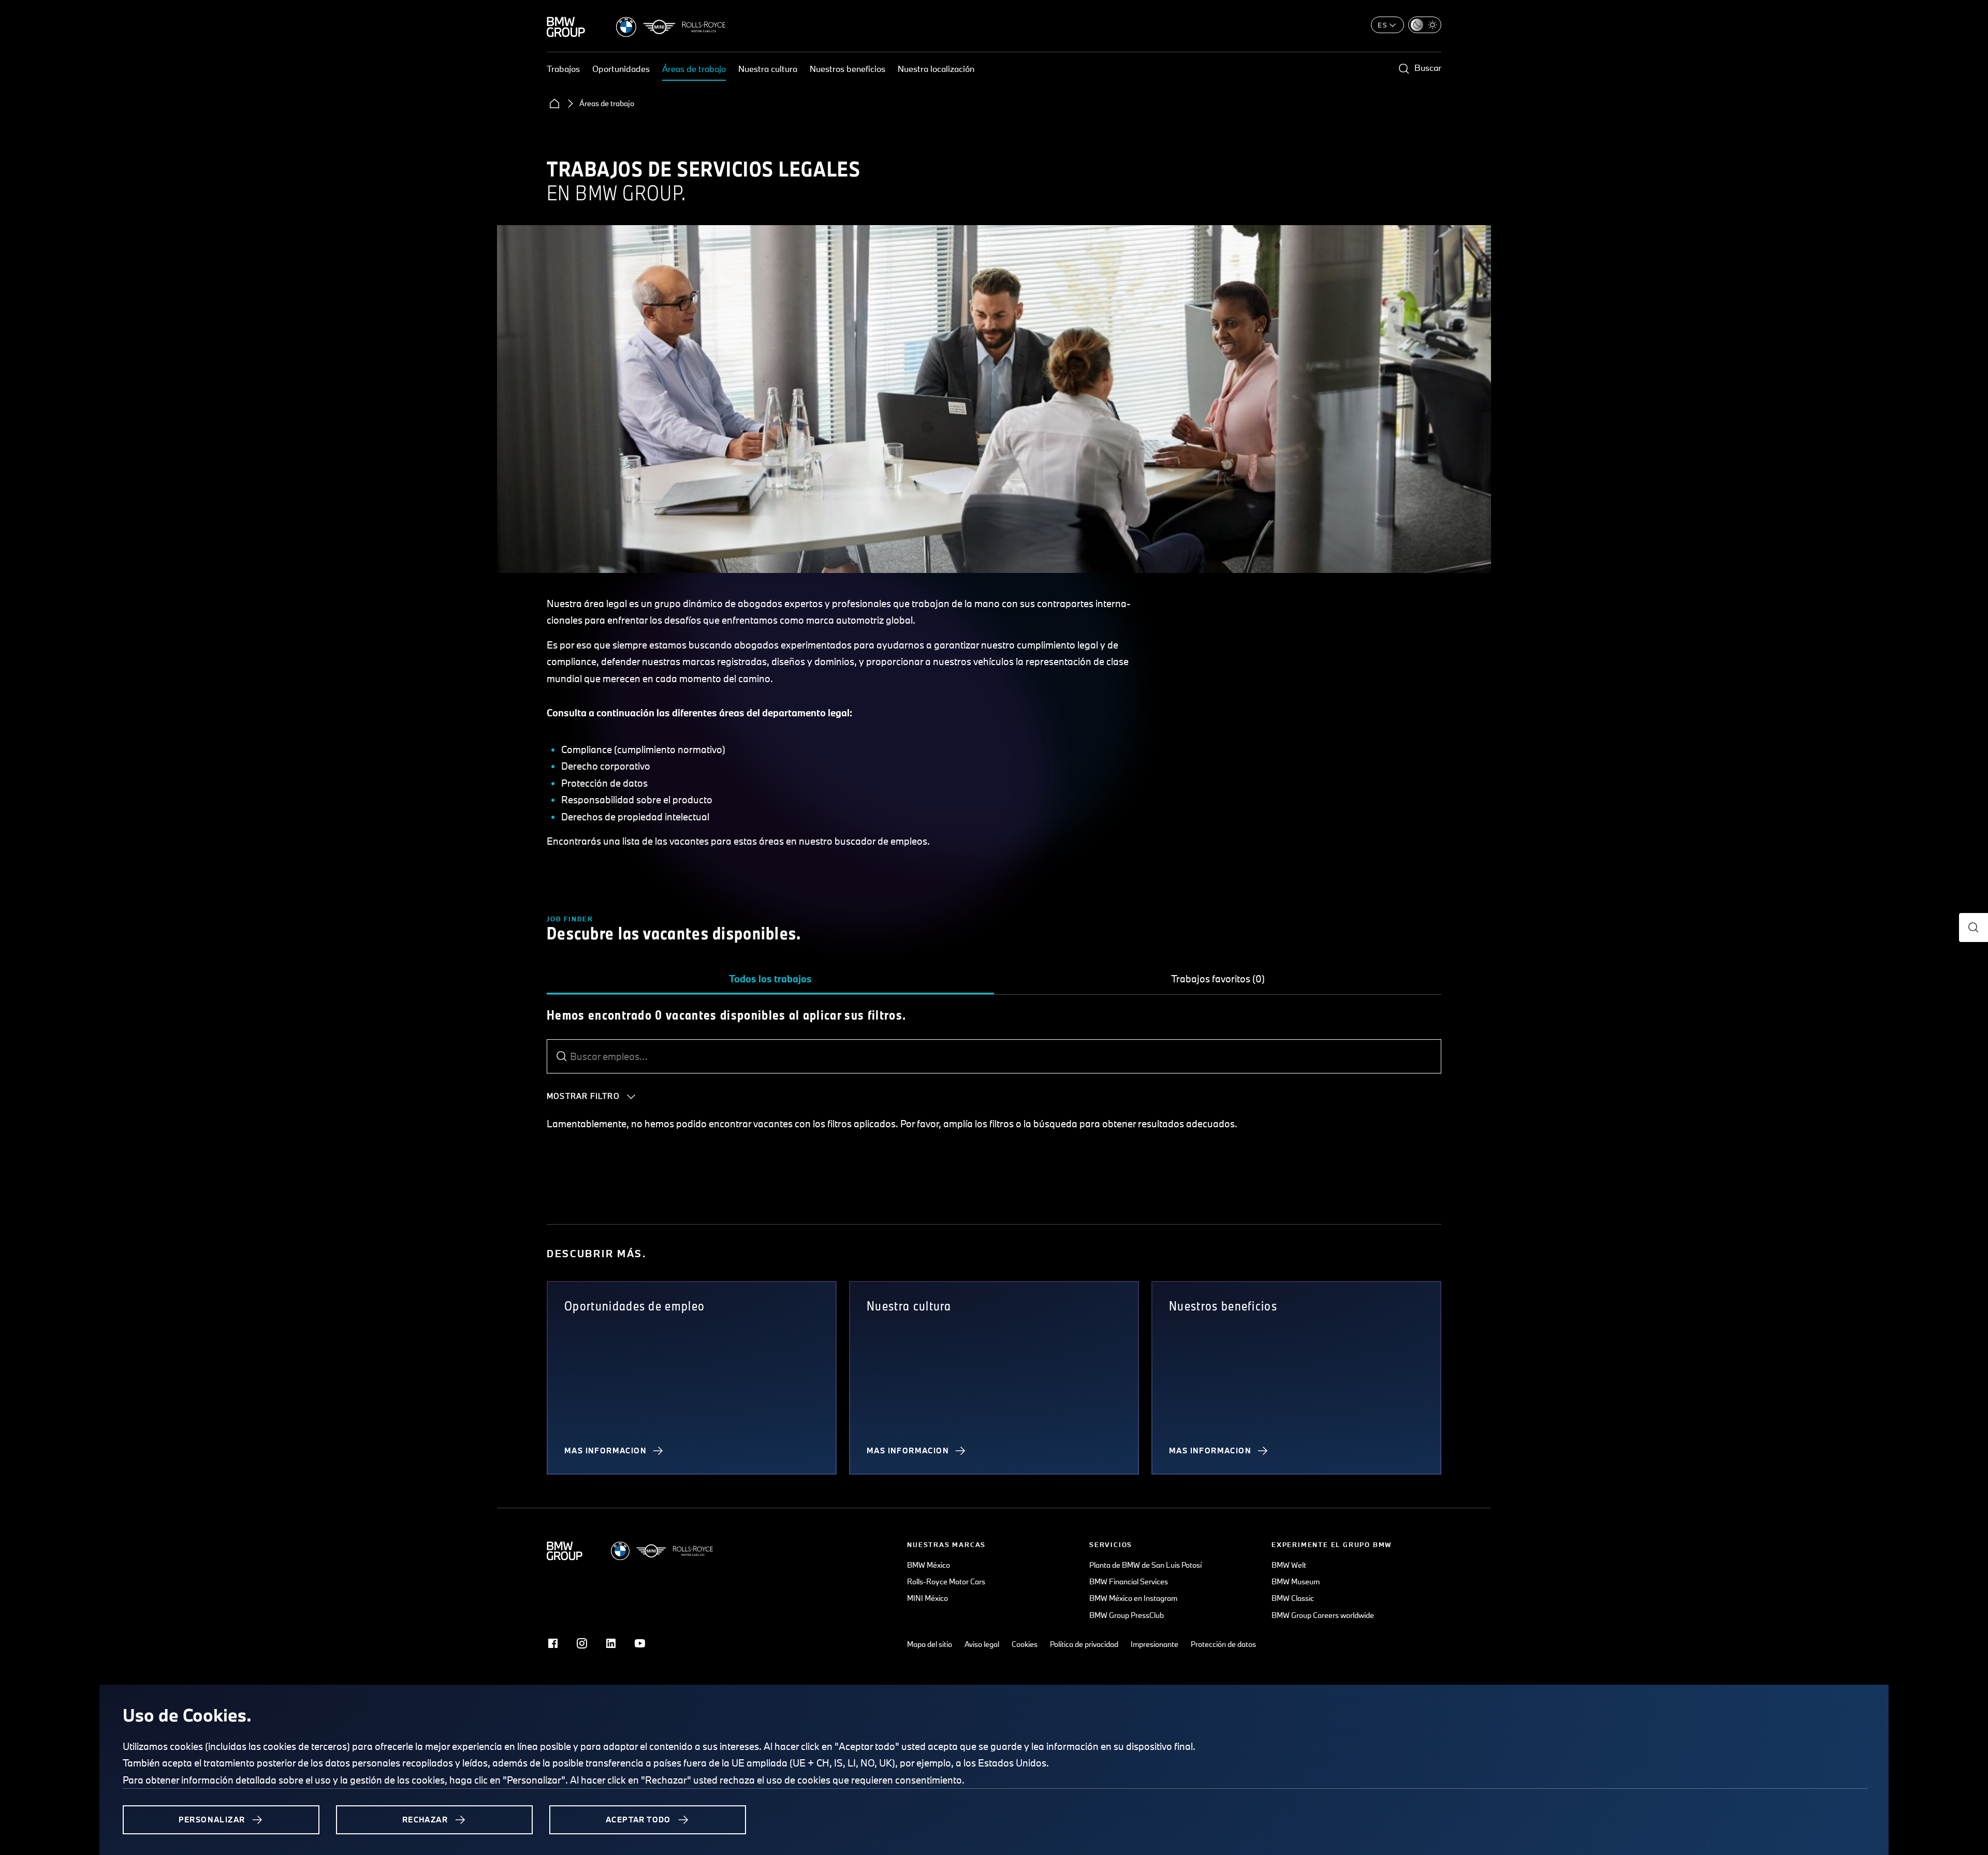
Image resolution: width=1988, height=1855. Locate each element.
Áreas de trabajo (694, 69)
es (1383, 25)
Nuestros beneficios (847, 69)
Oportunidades (621, 69)
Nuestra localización (936, 69)
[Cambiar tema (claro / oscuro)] (1425, 25)
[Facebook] (553, 1643)
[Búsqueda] (562, 1056)
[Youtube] (640, 1643)
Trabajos (563, 69)
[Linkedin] (611, 1643)
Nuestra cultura (768, 69)
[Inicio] (554, 104)
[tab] (770, 979)
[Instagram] (582, 1643)
